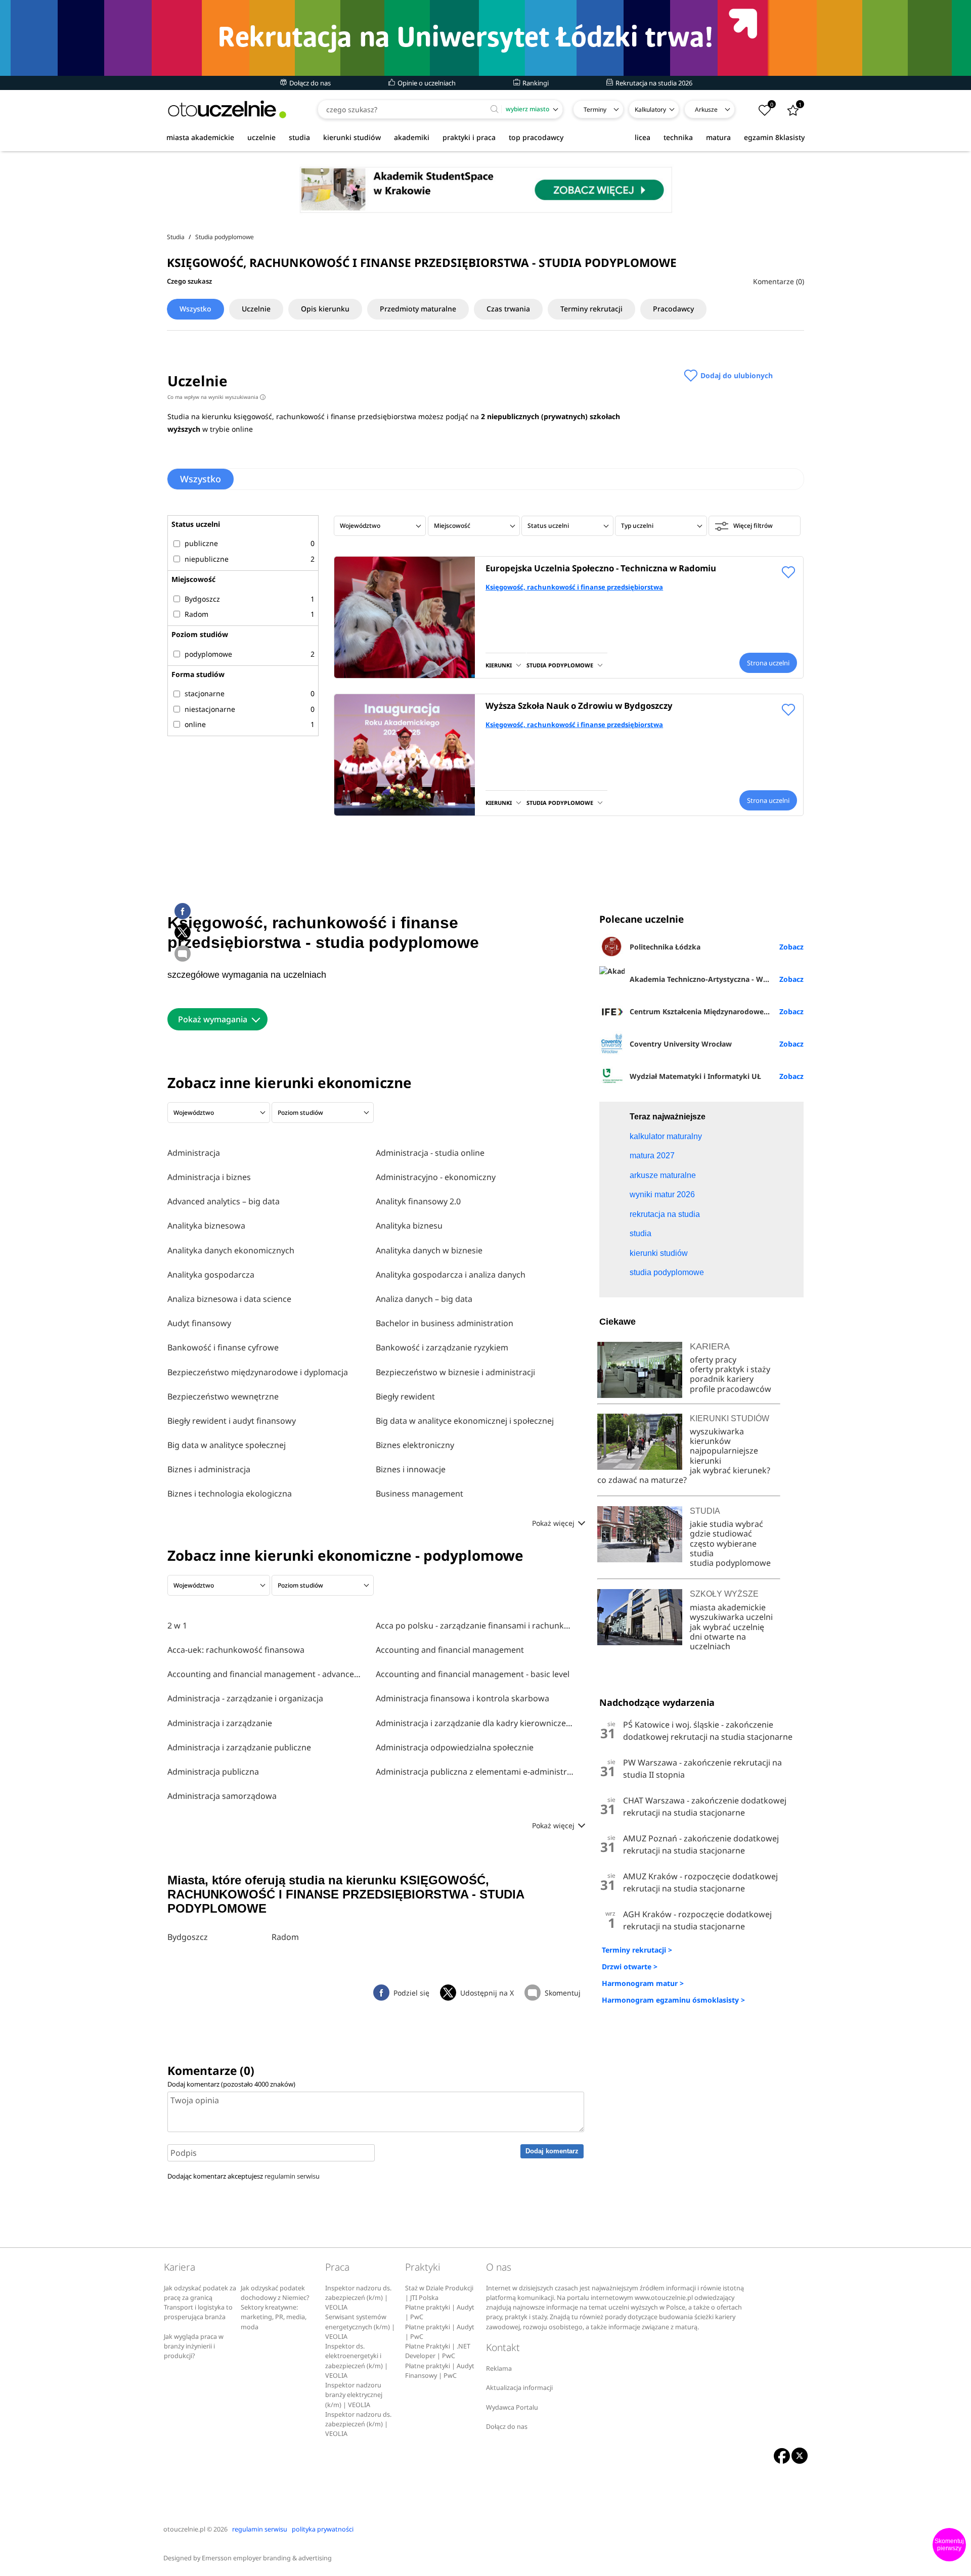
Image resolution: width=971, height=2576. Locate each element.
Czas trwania (508, 309)
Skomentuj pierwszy (949, 2545)
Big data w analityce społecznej (227, 1445)
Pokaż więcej (554, 1523)
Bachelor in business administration (445, 1323)
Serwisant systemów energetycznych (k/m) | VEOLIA (360, 2327)
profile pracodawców (731, 1389)
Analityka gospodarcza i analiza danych (451, 1275)
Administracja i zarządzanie (220, 1723)
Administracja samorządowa (222, 1796)
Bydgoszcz (188, 1937)
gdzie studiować (721, 1533)
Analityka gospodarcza (211, 1275)
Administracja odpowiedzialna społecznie (455, 1747)
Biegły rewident (405, 1396)
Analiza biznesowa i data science (229, 1299)
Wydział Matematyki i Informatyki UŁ (695, 1076)
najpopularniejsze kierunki (724, 1455)
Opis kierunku (325, 309)
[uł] (485, 38)
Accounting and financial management (450, 1650)
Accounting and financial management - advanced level (267, 1674)
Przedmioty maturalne (418, 309)
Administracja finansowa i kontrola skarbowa (462, 1698)
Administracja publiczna (213, 1772)
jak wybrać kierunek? (730, 1470)
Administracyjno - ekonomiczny (436, 1177)
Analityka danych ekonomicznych (231, 1250)
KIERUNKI (499, 665)
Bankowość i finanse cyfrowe (223, 1347)
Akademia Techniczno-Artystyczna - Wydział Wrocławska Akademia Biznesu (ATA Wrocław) (716, 979)
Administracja (194, 1153)
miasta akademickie (200, 137)
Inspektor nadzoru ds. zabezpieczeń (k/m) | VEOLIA (358, 2298)
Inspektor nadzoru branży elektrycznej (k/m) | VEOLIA (354, 2395)
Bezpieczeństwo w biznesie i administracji (455, 1372)
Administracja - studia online (430, 1153)
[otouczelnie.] (227, 109)
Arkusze (706, 109)
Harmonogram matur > (643, 1983)
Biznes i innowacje (411, 1469)
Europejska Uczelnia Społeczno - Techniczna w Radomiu (601, 568)
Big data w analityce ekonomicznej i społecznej (465, 1421)
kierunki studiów (352, 137)
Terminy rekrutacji (591, 309)
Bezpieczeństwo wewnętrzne (223, 1396)
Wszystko (195, 309)
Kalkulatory (650, 109)
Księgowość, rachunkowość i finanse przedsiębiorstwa (574, 587)
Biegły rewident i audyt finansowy (232, 1421)
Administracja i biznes (209, 1177)
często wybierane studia (723, 1548)
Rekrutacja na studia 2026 (653, 83)
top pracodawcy (536, 137)
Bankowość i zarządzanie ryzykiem (442, 1347)
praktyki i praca (469, 137)
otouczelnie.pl (184, 2529)
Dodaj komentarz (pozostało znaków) (231, 2084)
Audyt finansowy (199, 1323)
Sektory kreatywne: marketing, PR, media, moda (274, 2317)
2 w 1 (177, 1625)
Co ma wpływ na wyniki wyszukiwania (215, 397)
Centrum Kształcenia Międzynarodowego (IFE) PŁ (715, 1011)
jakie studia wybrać (727, 1524)
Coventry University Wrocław (681, 1044)
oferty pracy (713, 1360)
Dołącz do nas (309, 83)
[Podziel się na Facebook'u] (183, 911)
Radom (285, 1937)
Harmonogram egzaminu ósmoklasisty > (673, 2000)
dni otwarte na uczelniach (718, 1641)
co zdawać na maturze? (642, 1480)
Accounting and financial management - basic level (473, 1674)
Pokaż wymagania (213, 1019)
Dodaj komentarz (552, 2151)
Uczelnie (256, 309)
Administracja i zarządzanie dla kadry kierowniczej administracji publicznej (475, 1723)
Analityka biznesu (409, 1226)
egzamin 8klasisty (774, 137)
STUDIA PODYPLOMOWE (560, 665)
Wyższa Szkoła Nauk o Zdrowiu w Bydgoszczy (579, 706)
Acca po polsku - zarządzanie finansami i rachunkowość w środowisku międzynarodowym (475, 1625)
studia (299, 137)
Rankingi (535, 83)
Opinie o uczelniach (426, 83)
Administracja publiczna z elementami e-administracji (475, 1772)
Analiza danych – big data (424, 1299)
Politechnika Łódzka (665, 947)
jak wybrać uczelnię (727, 1627)
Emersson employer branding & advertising (267, 2558)
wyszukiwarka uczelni (731, 1617)
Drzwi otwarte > (630, 1967)
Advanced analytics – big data (224, 1201)
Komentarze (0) (779, 281)
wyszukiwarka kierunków (717, 1436)
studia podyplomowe (730, 1563)
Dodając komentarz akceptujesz (244, 2176)
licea (643, 137)
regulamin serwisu (292, 2176)
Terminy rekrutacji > (637, 1950)
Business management (420, 1494)
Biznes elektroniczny (415, 1445)
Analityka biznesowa (206, 1226)
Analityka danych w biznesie (429, 1250)
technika (678, 137)
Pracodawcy (673, 309)
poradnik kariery (722, 1379)
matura (718, 137)
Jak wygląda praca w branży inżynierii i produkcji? (194, 2346)
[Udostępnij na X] (183, 932)
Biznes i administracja (209, 1469)
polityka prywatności (323, 2529)
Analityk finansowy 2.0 (418, 1201)
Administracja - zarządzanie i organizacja (245, 1698)
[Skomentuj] (183, 954)
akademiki (412, 137)
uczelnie (261, 137)
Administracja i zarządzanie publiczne (239, 1747)
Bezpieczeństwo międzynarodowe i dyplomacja (258, 1372)
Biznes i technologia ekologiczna (230, 1494)
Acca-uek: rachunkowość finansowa (236, 1650)
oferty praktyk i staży (730, 1369)
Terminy (595, 109)
